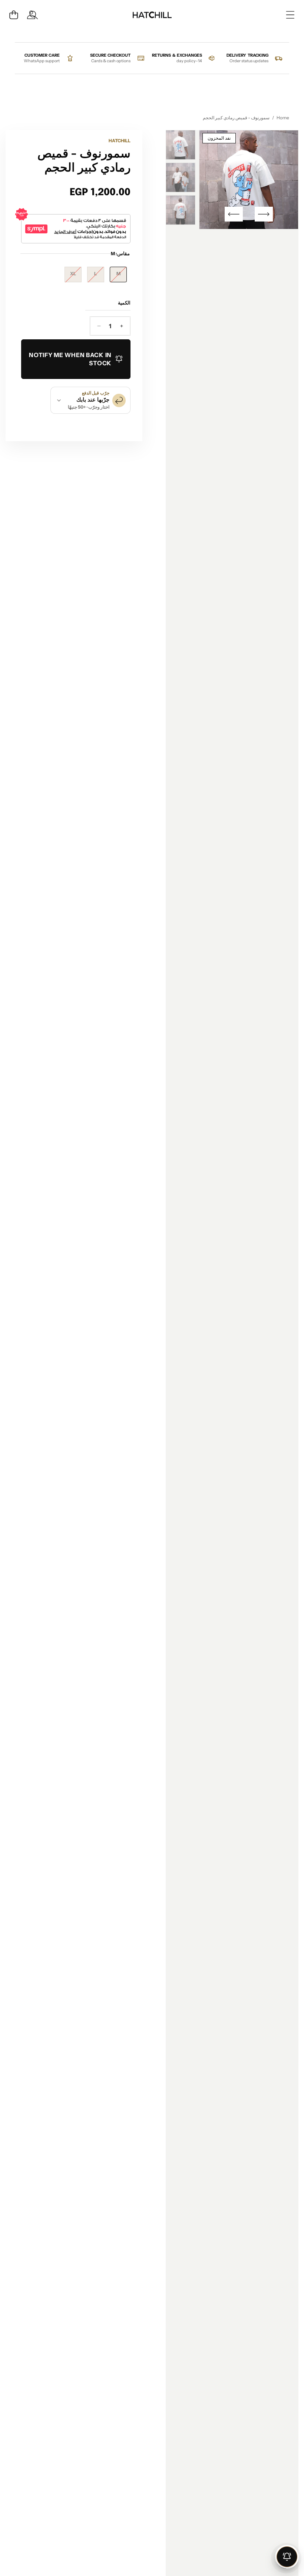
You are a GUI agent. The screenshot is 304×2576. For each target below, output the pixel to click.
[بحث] (34, 15)
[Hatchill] (152, 15)
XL (70, 276)
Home (283, 118)
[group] (181, 145)
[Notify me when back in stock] (287, 2557)
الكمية (124, 303)
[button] (14, 15)
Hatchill (120, 141)
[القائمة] (290, 15)
